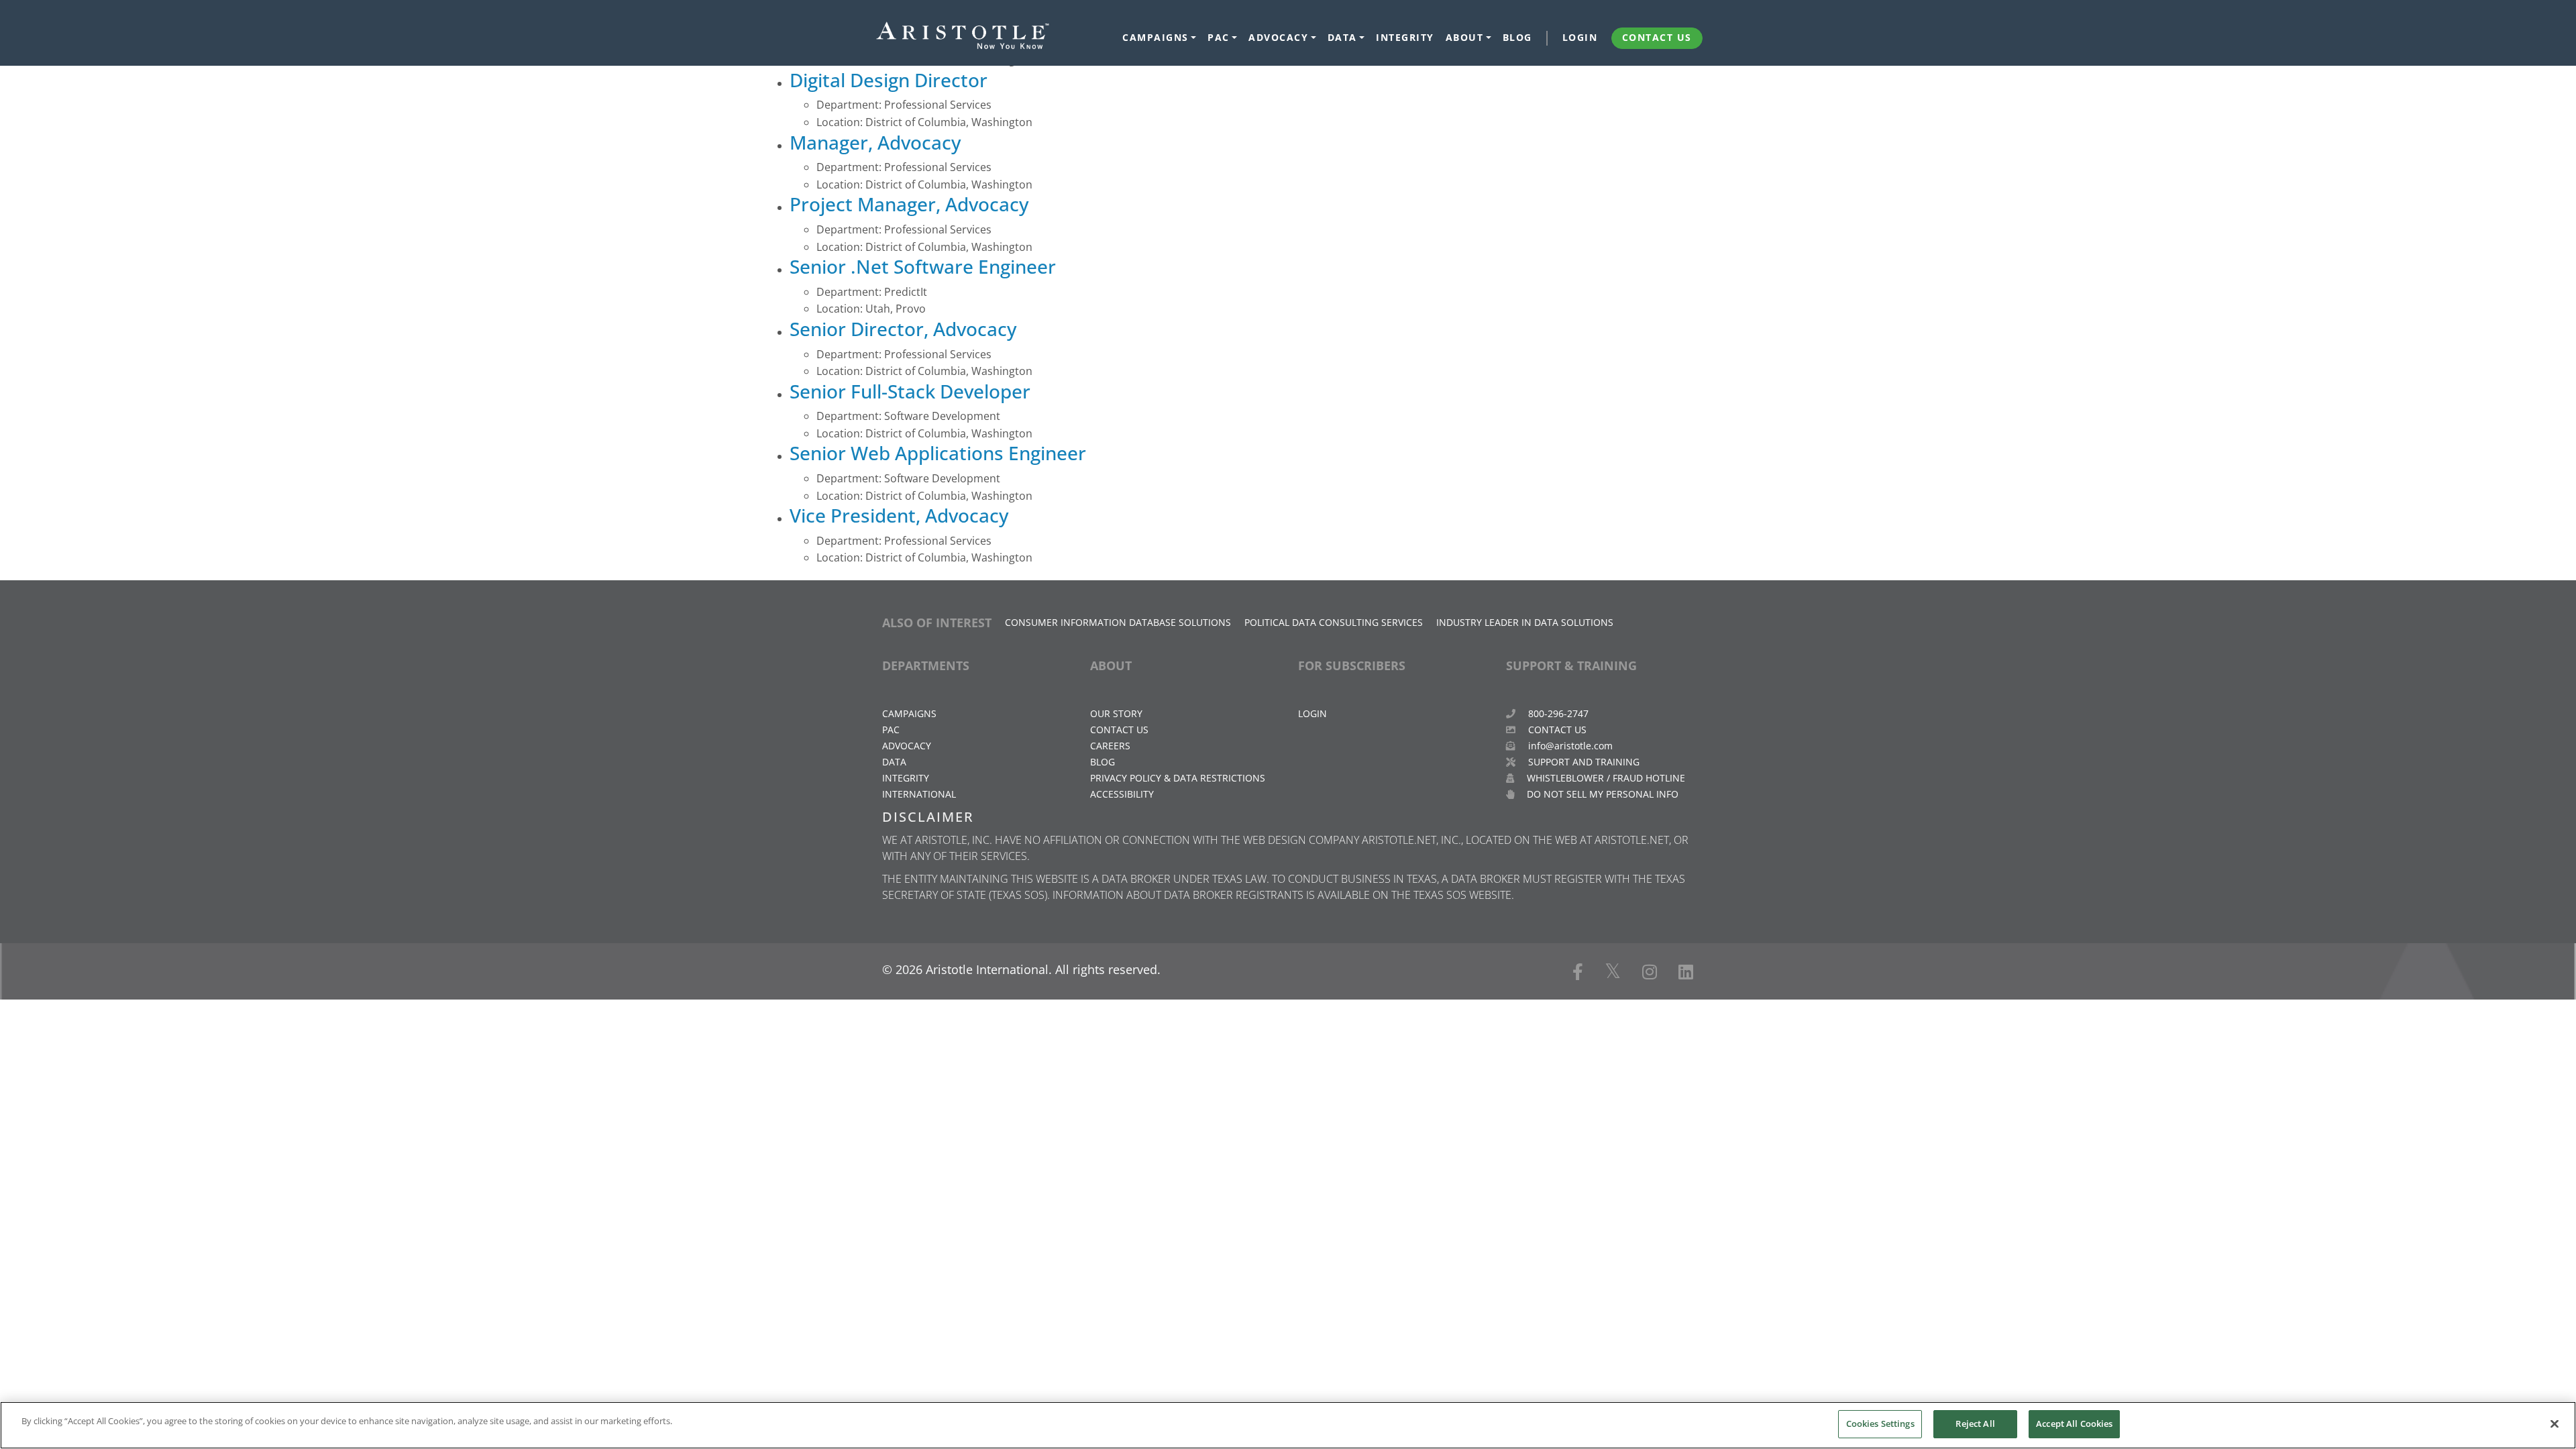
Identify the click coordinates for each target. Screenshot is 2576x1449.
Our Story (1116, 713)
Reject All (1975, 1424)
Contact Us (1657, 38)
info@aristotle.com (1570, 746)
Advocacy (1278, 38)
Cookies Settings (1880, 1424)
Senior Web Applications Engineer (938, 453)
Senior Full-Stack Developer (910, 391)
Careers (1110, 746)
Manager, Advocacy (875, 142)
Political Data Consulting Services (1334, 622)
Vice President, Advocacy (899, 515)
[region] (1288, 1425)
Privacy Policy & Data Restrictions (1178, 778)
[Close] (2555, 1424)
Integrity (1405, 38)
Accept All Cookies (2074, 1424)
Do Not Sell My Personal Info (1601, 794)
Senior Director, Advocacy (903, 329)
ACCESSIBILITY (1122, 794)
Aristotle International (987, 969)
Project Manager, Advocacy (909, 204)
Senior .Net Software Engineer (923, 266)
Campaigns (1156, 38)
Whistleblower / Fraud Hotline (1605, 778)
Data (1342, 38)
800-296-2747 (1557, 713)
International (919, 794)
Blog (1517, 38)
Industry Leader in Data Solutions (1525, 622)
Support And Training (1582, 762)
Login (1580, 38)
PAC (1219, 38)
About (1465, 38)
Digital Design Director (889, 80)
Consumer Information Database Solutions (1118, 622)
